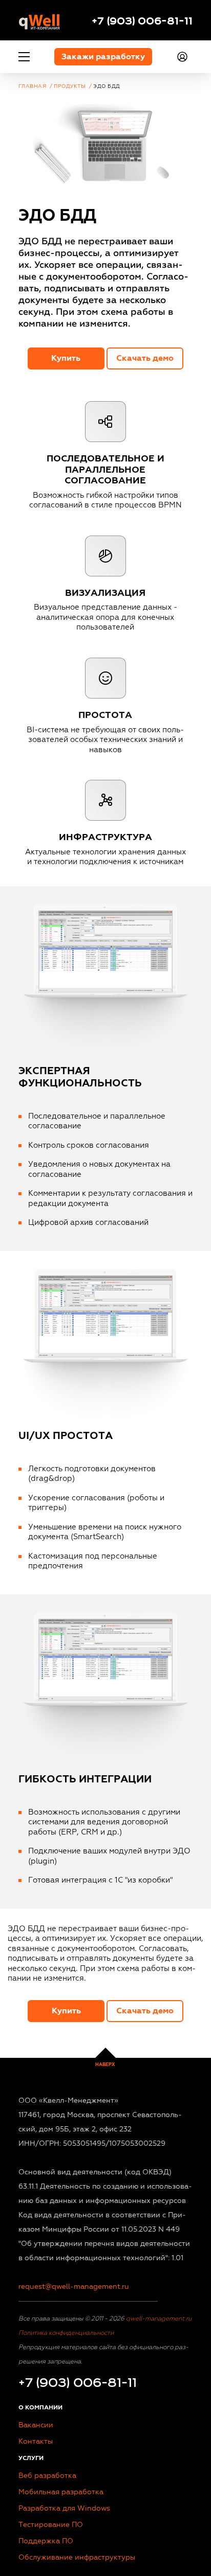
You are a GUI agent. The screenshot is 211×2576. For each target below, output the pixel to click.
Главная (33, 86)
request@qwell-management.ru (74, 2287)
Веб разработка (47, 2476)
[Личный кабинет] (184, 57)
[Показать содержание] (24, 57)
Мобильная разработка (61, 2492)
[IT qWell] (39, 20)
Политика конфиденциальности (66, 2333)
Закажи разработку (103, 57)
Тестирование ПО (51, 2525)
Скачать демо (145, 358)
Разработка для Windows (64, 2508)
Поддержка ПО (46, 2541)
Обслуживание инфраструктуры (77, 2557)
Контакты (36, 2441)
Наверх (105, 2065)
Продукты (70, 86)
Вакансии (36, 2425)
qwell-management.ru (158, 2318)
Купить (66, 358)
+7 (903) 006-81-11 (142, 20)
